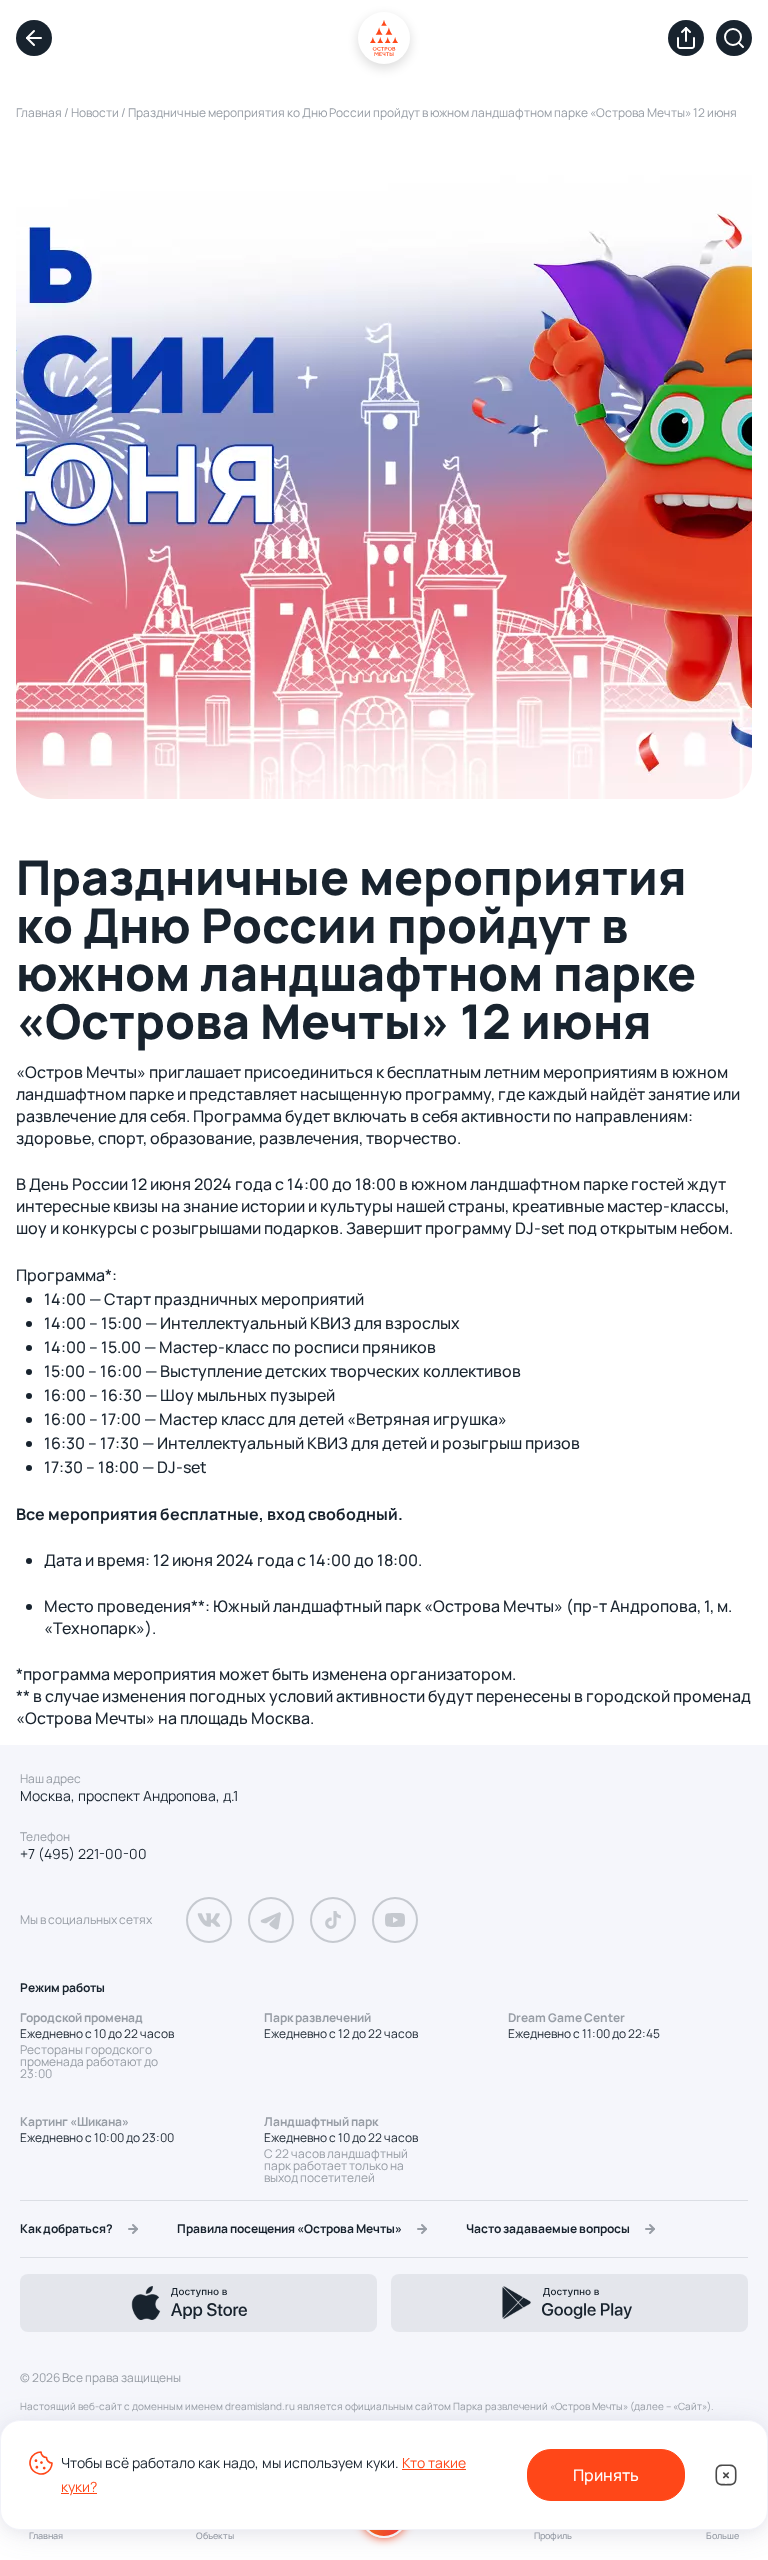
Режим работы (62, 1987)
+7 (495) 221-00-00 (83, 1854)
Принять (606, 2475)
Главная (39, 112)
